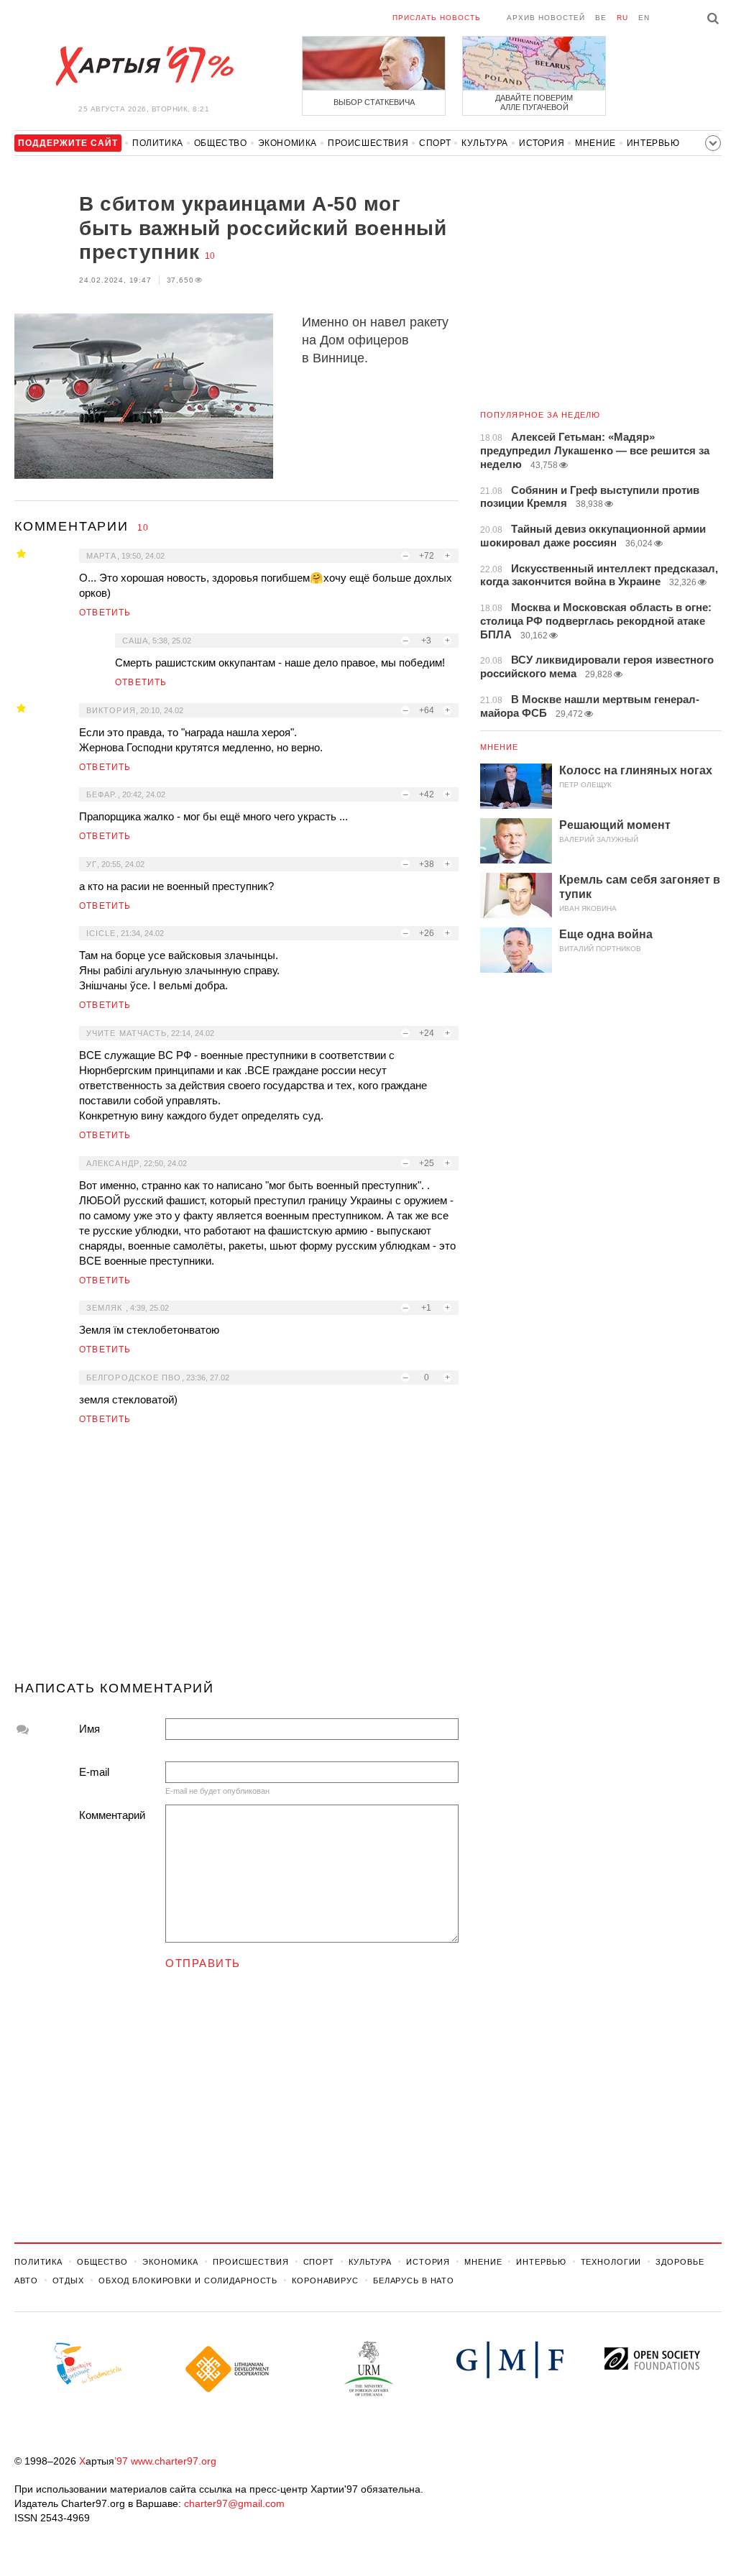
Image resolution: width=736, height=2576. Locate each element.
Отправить (203, 1963)
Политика (158, 143)
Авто (26, 2281)
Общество (221, 143)
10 (210, 256)
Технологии (611, 2262)
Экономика (287, 143)
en (644, 18)
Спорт (435, 143)
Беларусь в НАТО (414, 2281)
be (601, 18)
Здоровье (680, 2262)
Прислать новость (437, 18)
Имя (89, 1729)
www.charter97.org (174, 2461)
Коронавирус (325, 2281)
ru (622, 18)
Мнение (595, 143)
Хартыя (144, 66)
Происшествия (368, 143)
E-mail (94, 1772)
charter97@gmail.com (234, 2503)
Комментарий (112, 1815)
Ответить (105, 613)
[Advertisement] (236, 1559)
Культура (485, 143)
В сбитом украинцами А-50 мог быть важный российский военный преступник (263, 228)
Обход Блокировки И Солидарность (188, 2281)
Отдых (68, 2281)
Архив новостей (546, 18)
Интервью (653, 143)
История (542, 143)
